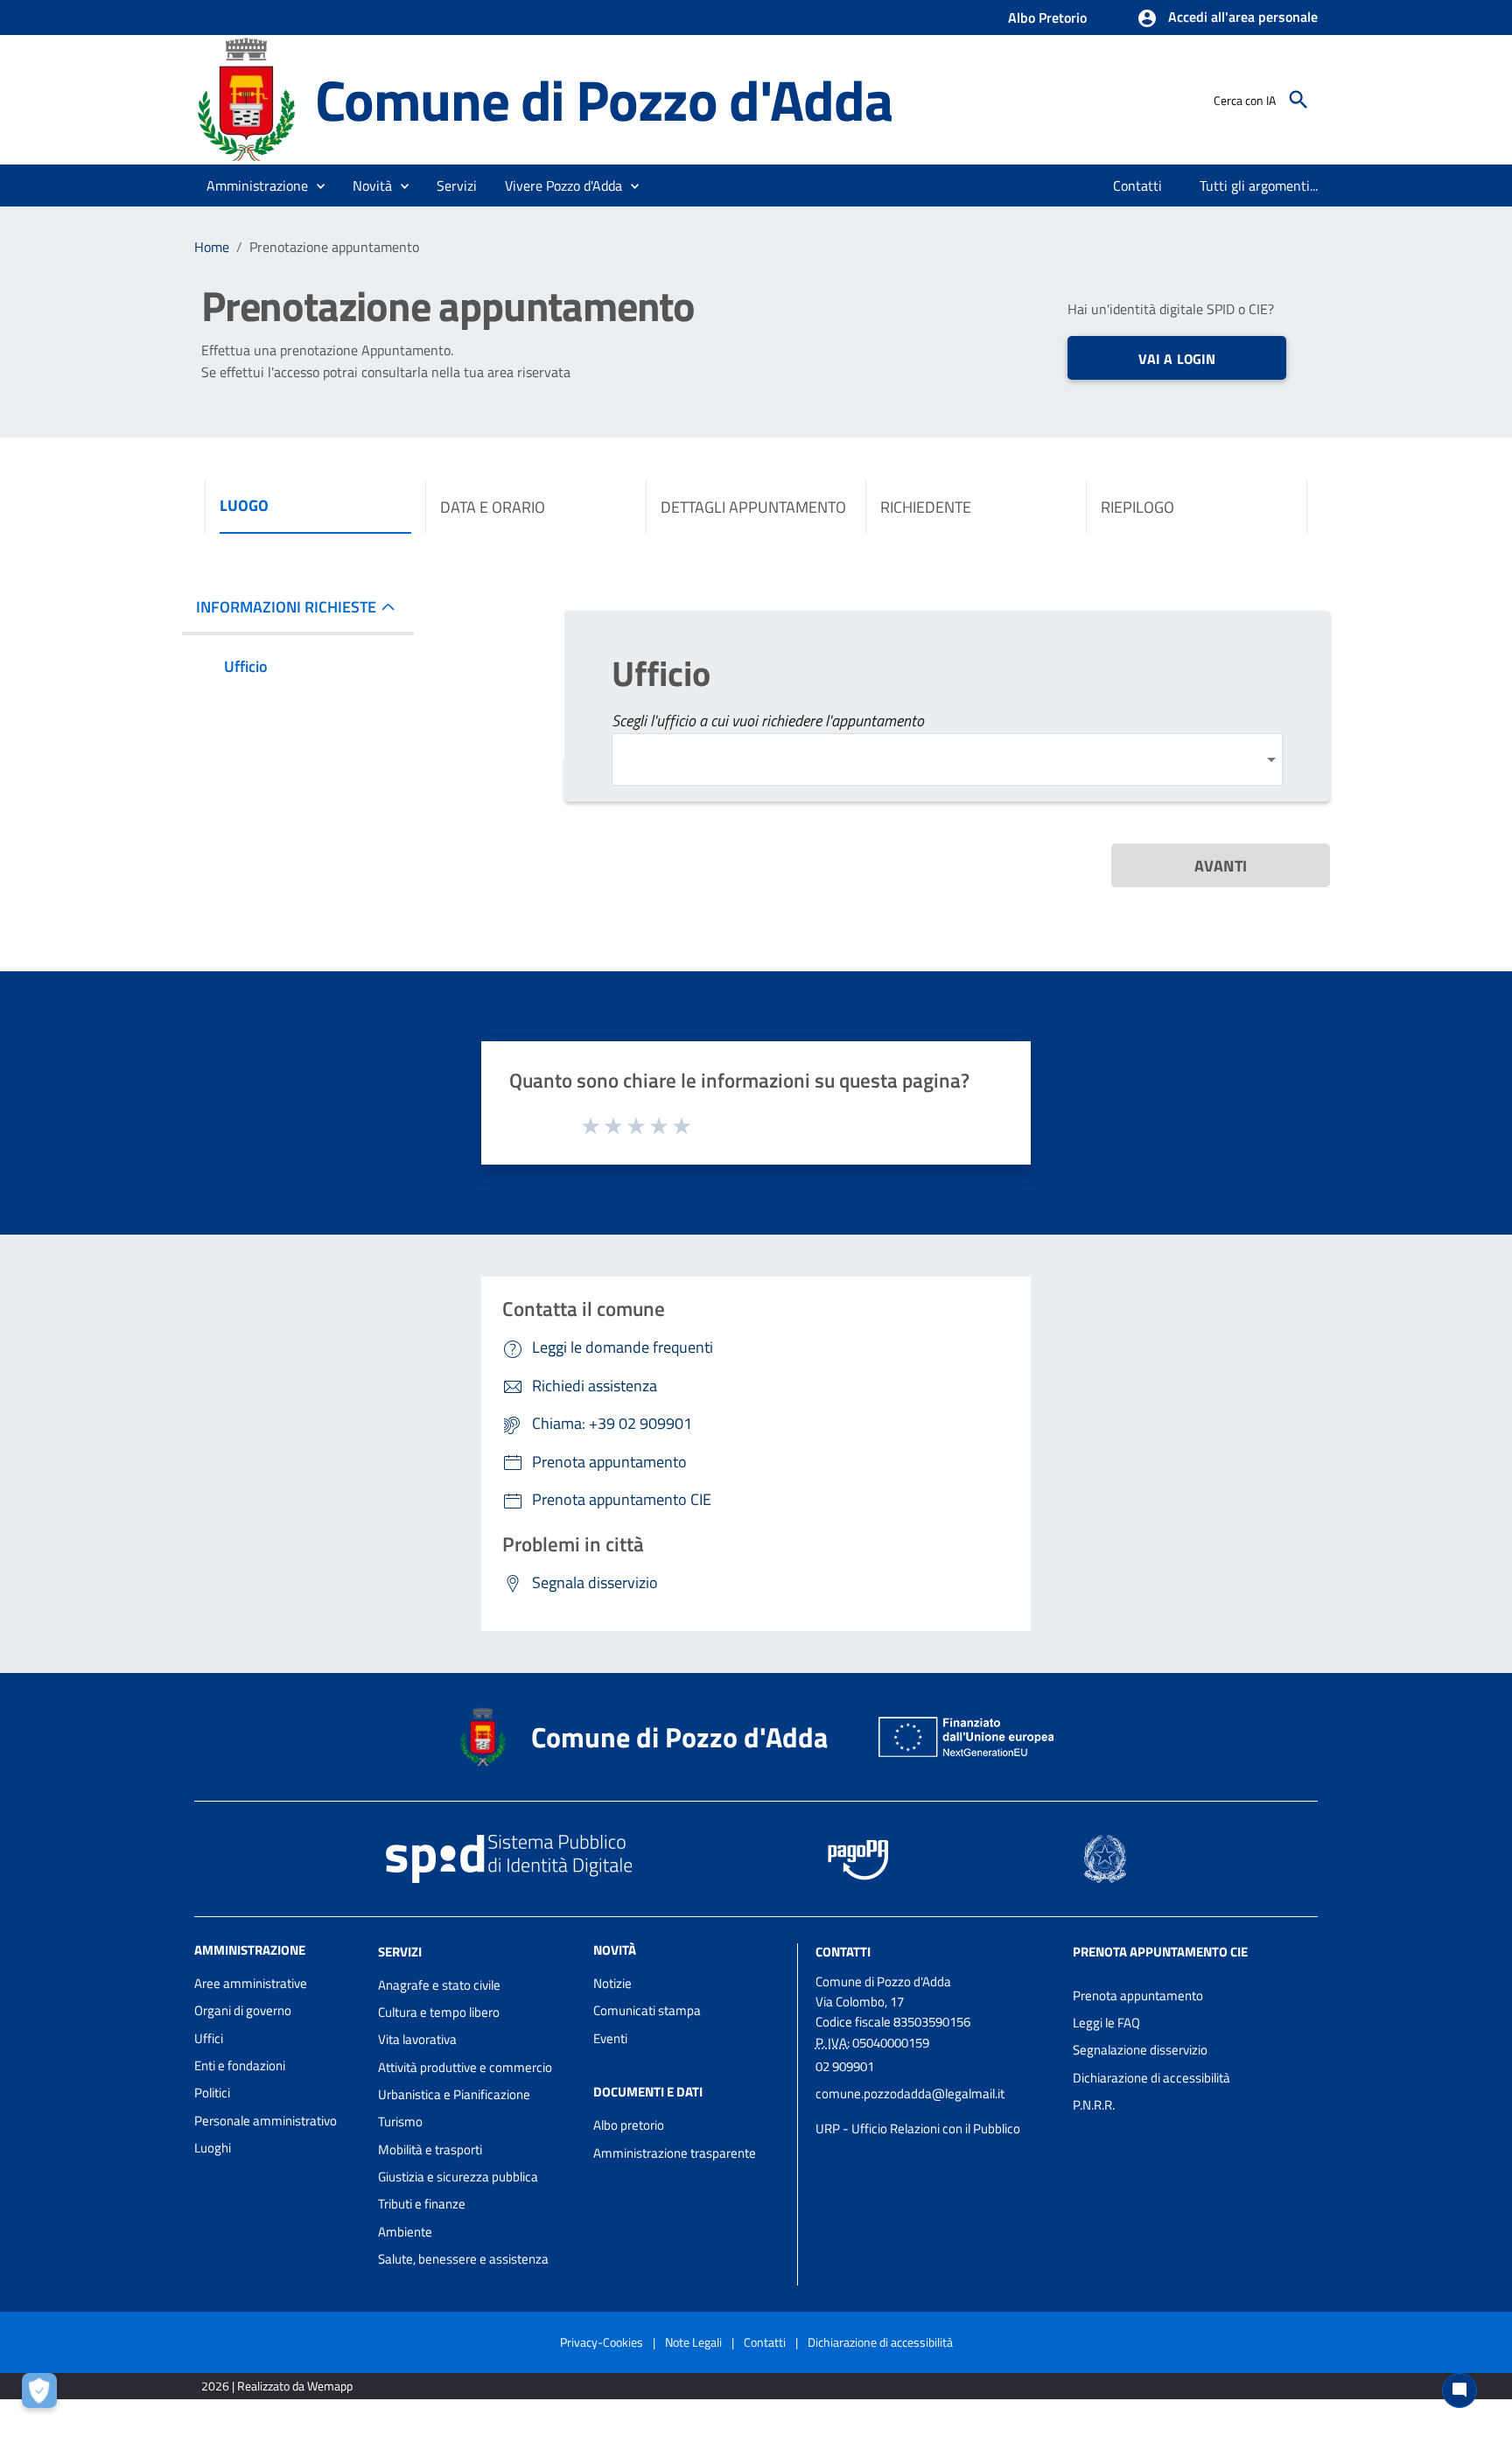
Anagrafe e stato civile (439, 1985)
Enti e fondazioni (240, 2065)
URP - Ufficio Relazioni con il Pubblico (918, 2128)
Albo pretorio (629, 2125)
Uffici (209, 2038)
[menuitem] (1138, 185)
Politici (212, 2093)
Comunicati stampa (647, 2010)
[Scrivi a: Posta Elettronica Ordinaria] (935, 2111)
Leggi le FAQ (1106, 2023)
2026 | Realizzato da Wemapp (277, 2386)
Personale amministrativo (266, 2121)
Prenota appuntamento (1138, 1995)
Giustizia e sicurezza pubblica (458, 2177)
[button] (1227, 18)
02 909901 (845, 2066)
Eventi (610, 2038)
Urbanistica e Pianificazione (454, 2094)
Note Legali (693, 2342)
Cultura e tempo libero (439, 2012)
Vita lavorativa (417, 2039)
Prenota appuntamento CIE (1160, 1952)
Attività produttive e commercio (465, 2067)
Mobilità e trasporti (430, 2149)
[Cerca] (1298, 100)
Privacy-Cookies (602, 2342)
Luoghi (213, 2148)
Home (212, 247)
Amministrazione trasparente (675, 2153)
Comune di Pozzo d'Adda (604, 99)
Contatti (843, 1952)
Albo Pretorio (1047, 17)
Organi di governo (243, 2010)
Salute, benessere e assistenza (463, 2259)
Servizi (400, 1952)
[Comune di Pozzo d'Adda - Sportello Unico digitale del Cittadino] (247, 98)
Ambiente (405, 2232)
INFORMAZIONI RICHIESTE (286, 607)
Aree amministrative (251, 1983)
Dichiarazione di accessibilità (1151, 2078)
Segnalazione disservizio (1140, 2050)
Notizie (612, 1983)
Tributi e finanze (422, 2204)
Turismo (400, 2121)
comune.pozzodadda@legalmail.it (910, 2093)
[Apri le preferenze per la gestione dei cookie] (44, 2395)
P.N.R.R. (1094, 2105)
